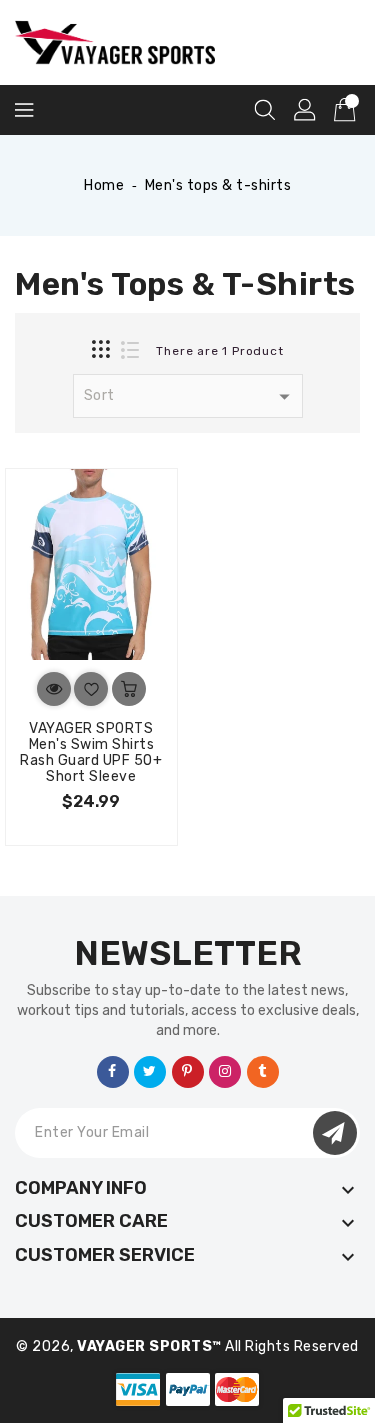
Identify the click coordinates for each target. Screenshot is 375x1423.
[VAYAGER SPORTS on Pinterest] (187, 1070)
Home (104, 185)
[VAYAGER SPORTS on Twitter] (150, 1070)
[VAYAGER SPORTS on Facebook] (112, 1070)
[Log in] (305, 109)
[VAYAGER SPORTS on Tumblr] (262, 1070)
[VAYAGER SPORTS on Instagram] (225, 1070)
